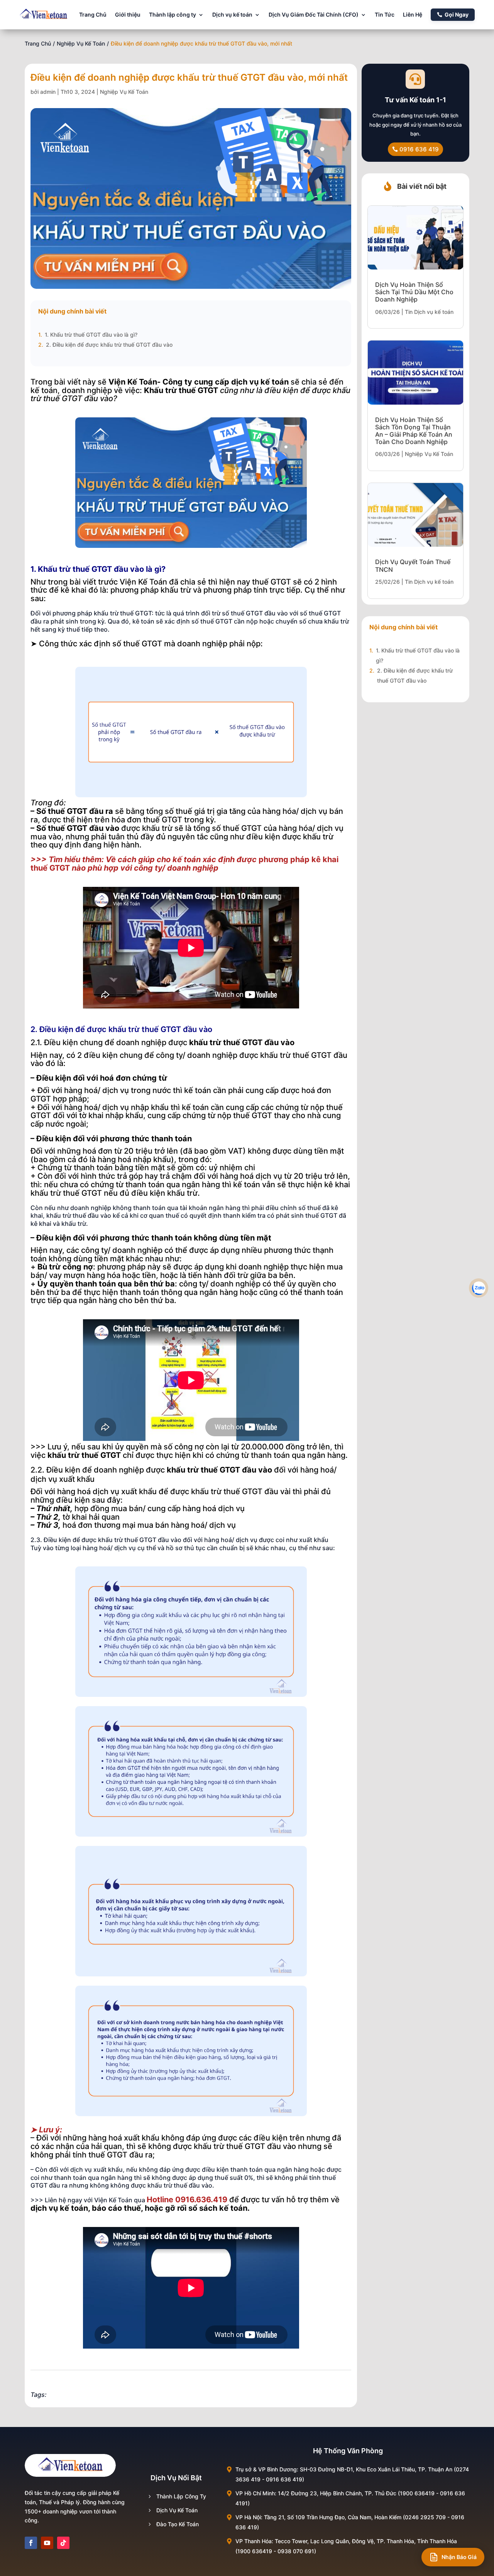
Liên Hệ (413, 14)
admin (48, 92)
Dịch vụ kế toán (232, 14)
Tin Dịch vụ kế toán (429, 312)
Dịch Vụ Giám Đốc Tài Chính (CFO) (314, 14)
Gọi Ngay (457, 14)
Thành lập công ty (173, 14)
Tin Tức (385, 14)
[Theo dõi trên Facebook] (31, 2543)
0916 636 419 (419, 149)
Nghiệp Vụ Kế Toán (81, 43)
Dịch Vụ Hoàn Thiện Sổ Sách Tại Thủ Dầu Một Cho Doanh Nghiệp (414, 292)
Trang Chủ (93, 14)
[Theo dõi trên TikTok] (63, 2543)
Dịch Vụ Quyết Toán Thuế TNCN (413, 565)
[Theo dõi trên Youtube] (47, 2543)
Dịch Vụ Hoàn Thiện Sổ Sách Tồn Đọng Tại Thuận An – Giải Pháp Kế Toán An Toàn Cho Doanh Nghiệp (414, 431)
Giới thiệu (128, 14)
